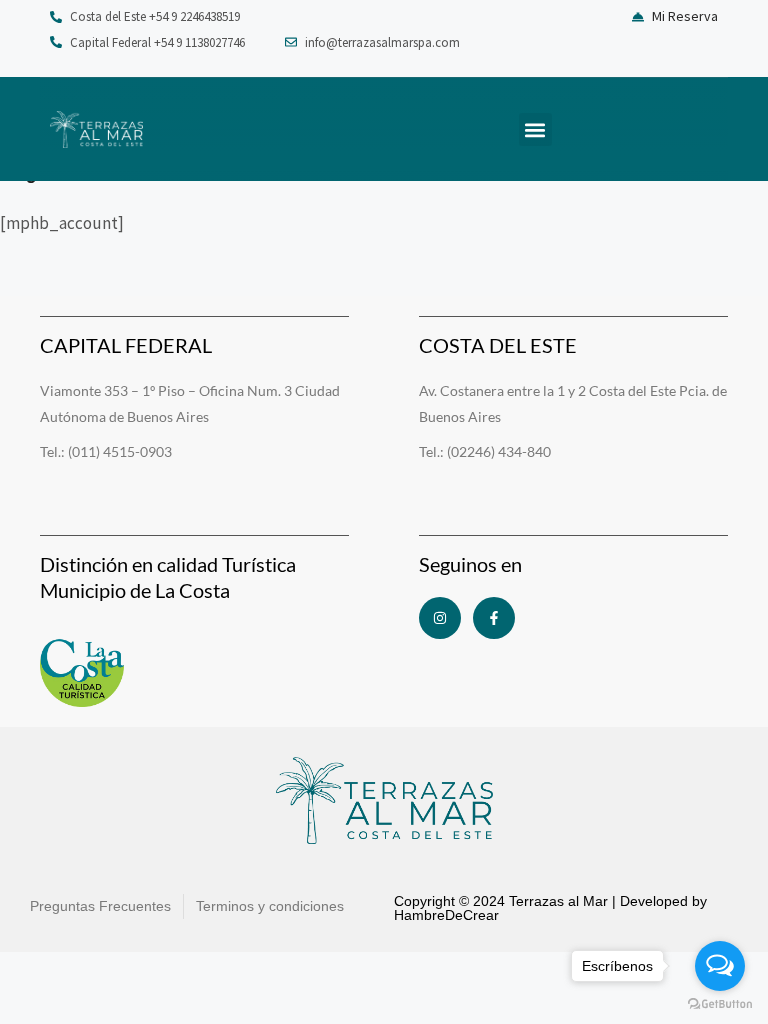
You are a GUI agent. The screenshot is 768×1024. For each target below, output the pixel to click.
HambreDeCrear (446, 915)
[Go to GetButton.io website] (720, 1004)
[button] (535, 129)
